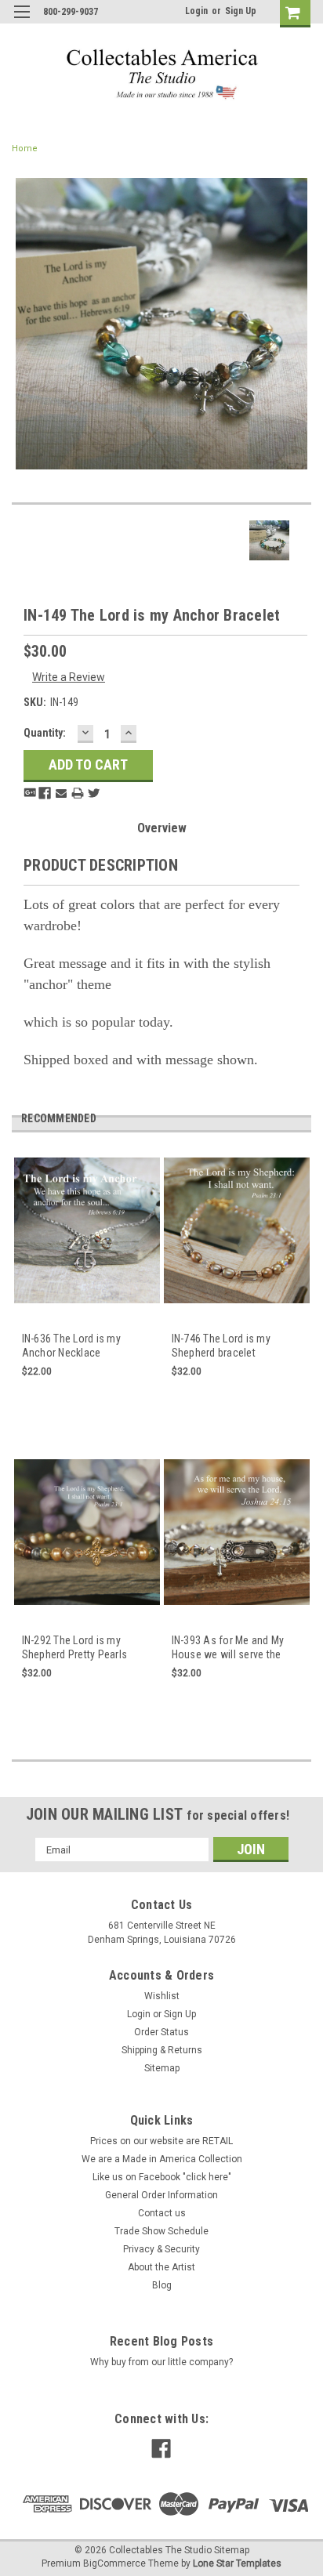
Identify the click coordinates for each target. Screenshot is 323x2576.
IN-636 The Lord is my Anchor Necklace (71, 1346)
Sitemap (162, 2068)
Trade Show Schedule (161, 2231)
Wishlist (162, 1996)
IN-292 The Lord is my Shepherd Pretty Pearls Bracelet (75, 1648)
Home (25, 149)
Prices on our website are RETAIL (161, 2141)
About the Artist (161, 2267)
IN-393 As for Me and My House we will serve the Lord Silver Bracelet (228, 1648)
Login (196, 11)
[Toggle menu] (22, 22)
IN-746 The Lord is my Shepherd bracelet (221, 1346)
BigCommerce (114, 2563)
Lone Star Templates (237, 2563)
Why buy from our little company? (161, 2362)
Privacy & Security (161, 2249)
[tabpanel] (87, 1295)
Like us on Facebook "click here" (162, 2177)
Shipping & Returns (162, 2050)
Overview (162, 828)
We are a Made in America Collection (162, 2159)
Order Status (161, 2032)
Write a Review (69, 677)
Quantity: (45, 733)
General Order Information (161, 2195)
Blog (162, 2285)
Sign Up (241, 11)
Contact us (162, 2213)
